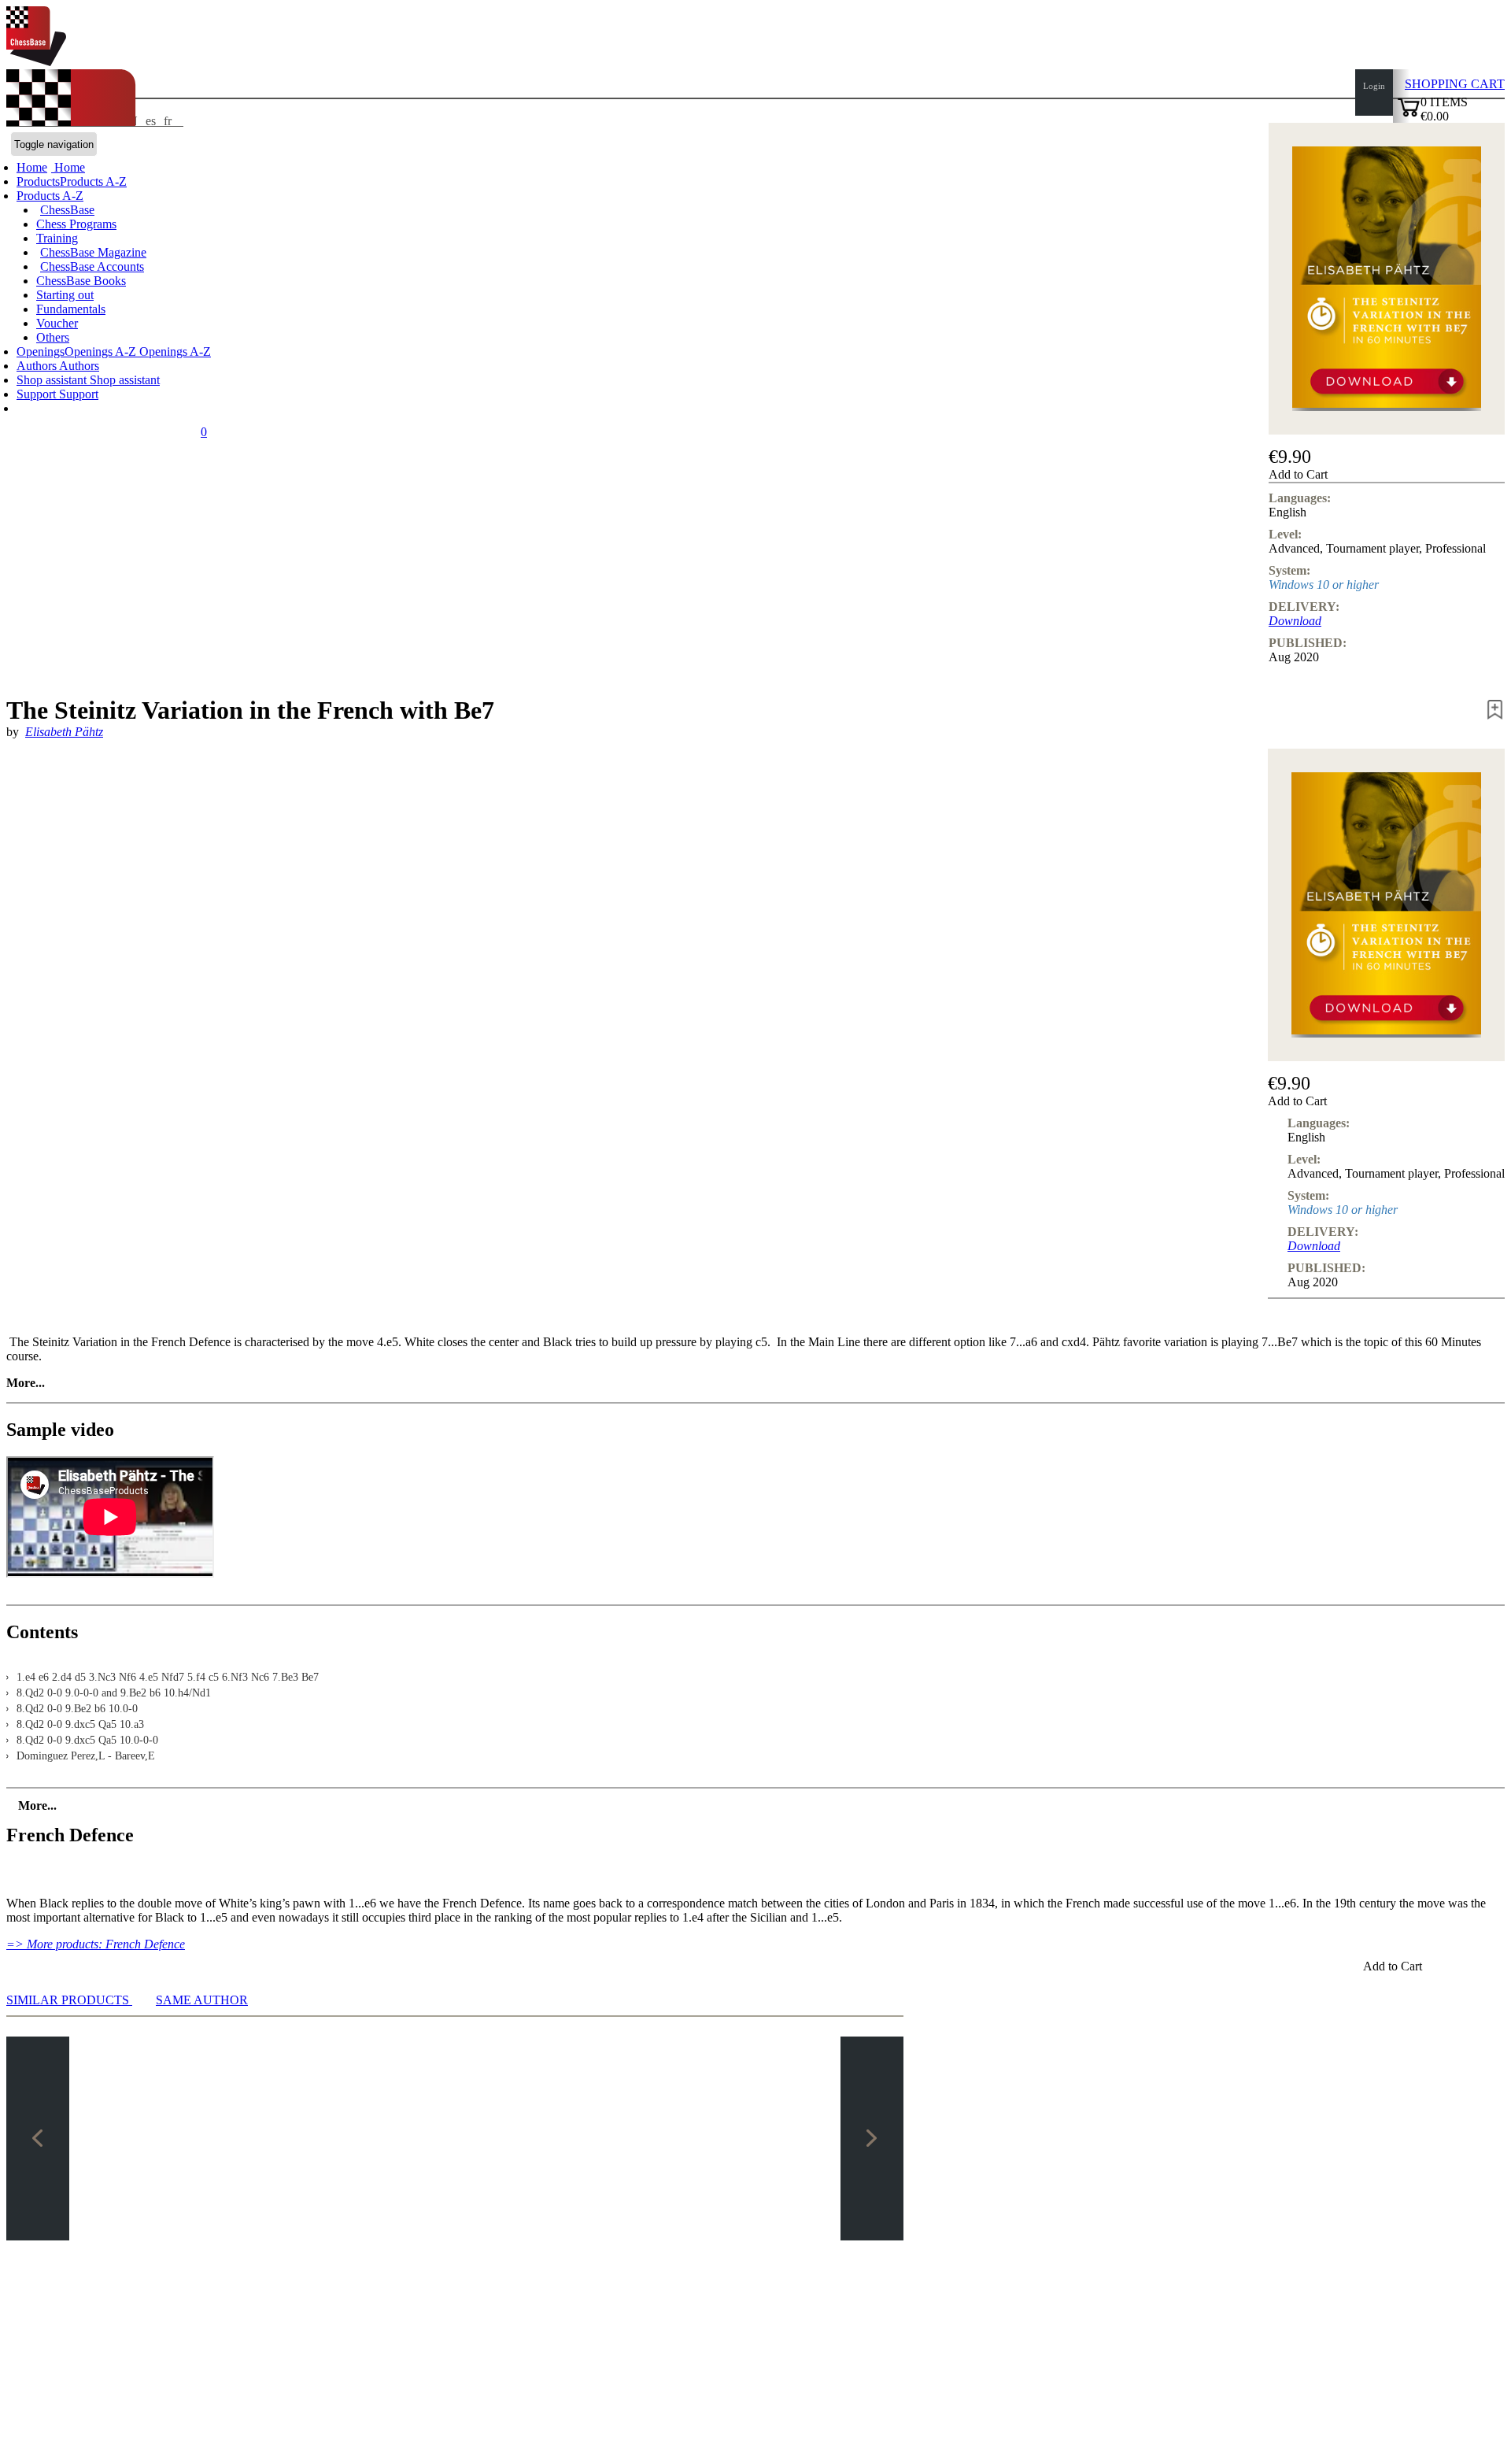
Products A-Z (50, 196)
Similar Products (69, 2000)
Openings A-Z (174, 351)
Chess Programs (76, 224)
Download (1295, 621)
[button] (1387, 475)
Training (57, 238)
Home (68, 167)
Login (1374, 86)
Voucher (57, 323)
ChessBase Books (81, 281)
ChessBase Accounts (92, 266)
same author (202, 2000)
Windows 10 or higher (1324, 585)
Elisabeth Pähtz (64, 732)
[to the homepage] (36, 62)
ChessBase (67, 210)
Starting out (65, 295)
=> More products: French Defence (96, 1944)
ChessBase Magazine (93, 252)
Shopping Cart (1455, 84)
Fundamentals (71, 309)
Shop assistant (53, 380)
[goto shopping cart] (1409, 115)
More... (26, 1383)
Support (38, 394)
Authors (38, 366)
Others (53, 337)
